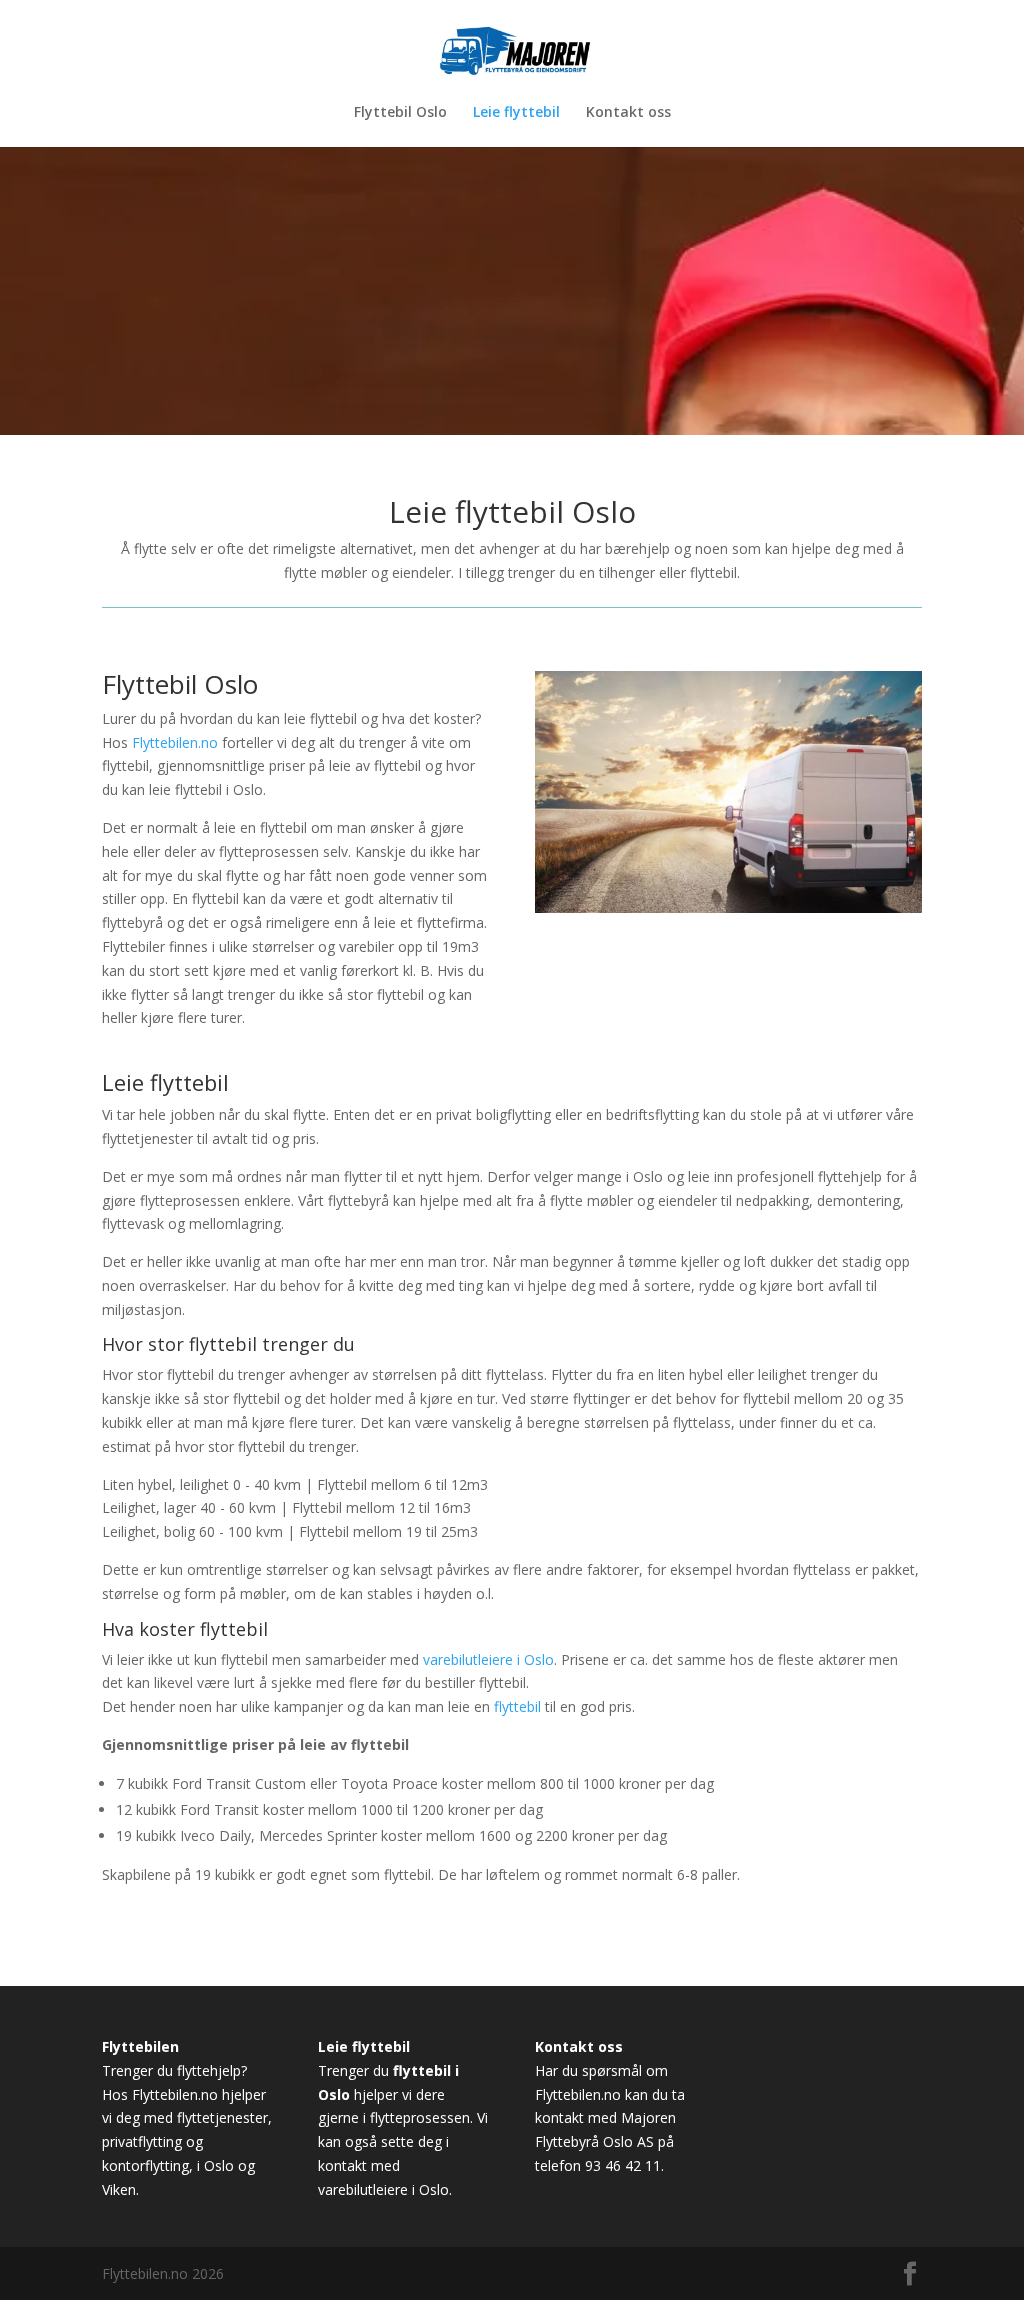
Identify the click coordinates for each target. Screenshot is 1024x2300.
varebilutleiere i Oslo (488, 1659)
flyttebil (517, 1706)
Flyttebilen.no (175, 742)
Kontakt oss (628, 113)
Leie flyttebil (516, 113)
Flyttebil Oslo (400, 113)
